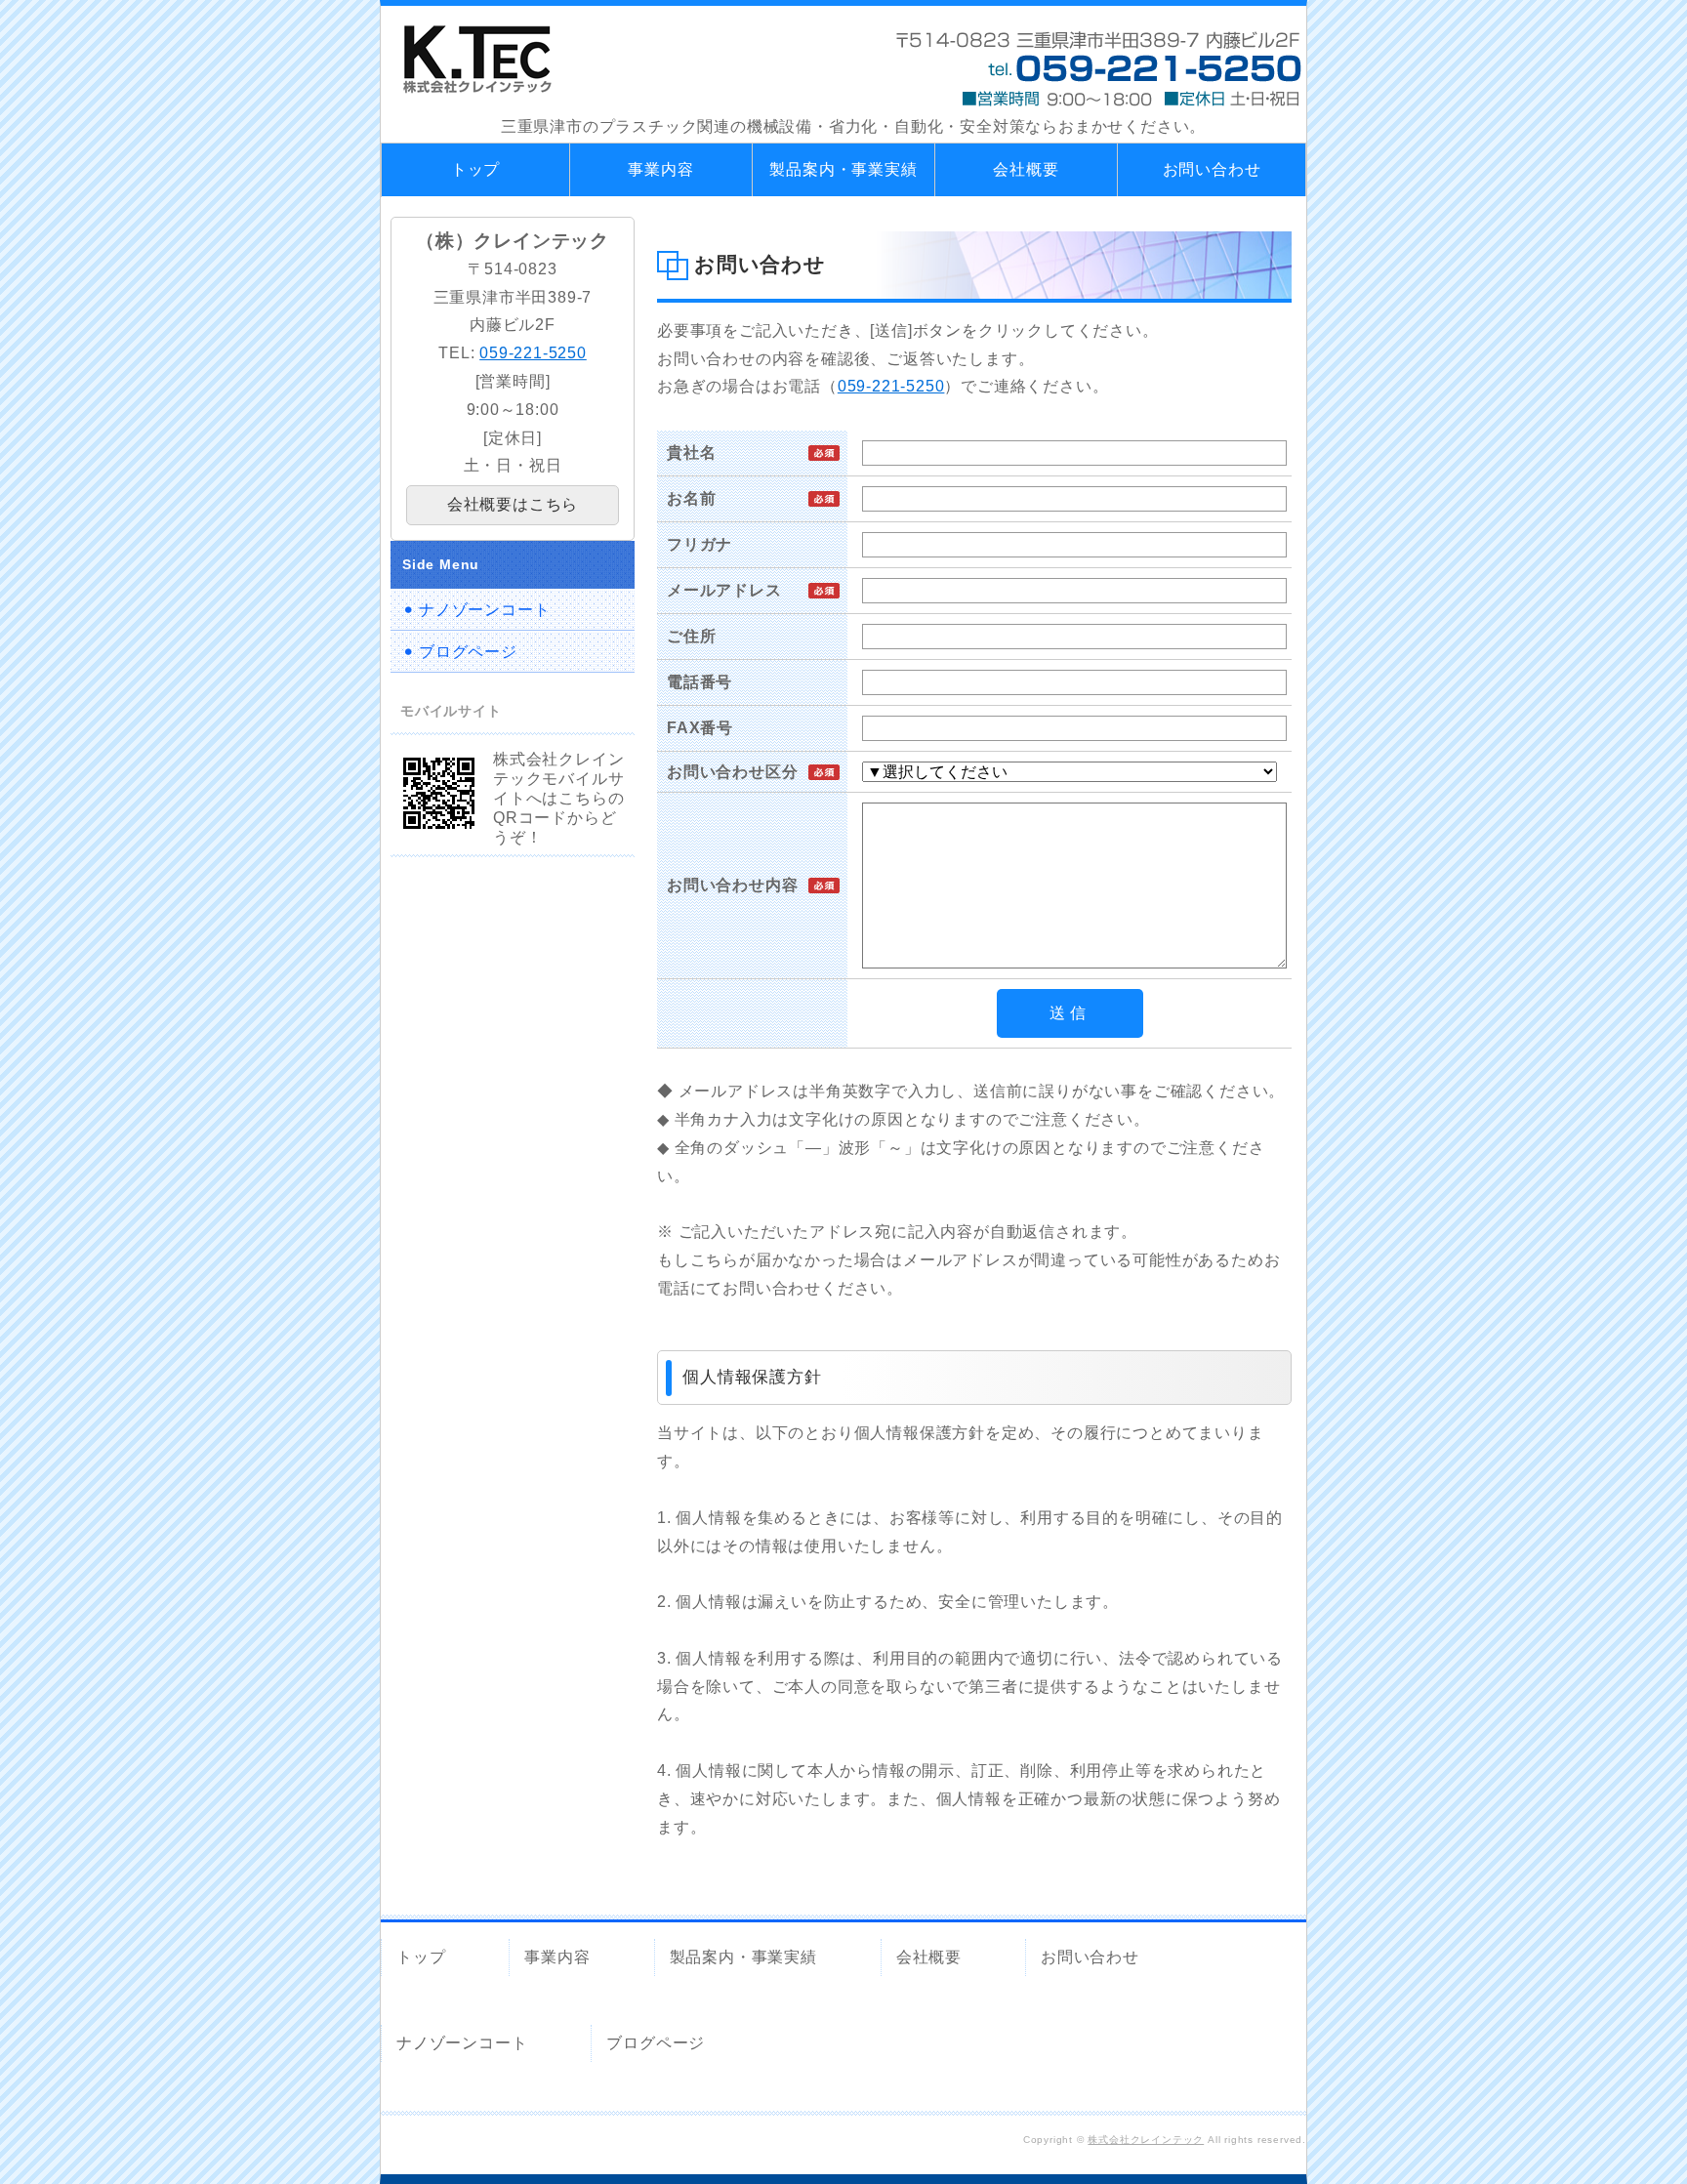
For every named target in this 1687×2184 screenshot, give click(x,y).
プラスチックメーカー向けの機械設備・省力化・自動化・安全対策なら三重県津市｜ (477, 60)
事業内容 (660, 169)
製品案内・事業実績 (843, 169)
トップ (475, 169)
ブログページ (468, 652)
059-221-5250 (891, 386)
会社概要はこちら (513, 504)
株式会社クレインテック (1146, 2140)
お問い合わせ (1212, 169)
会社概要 (1026, 169)
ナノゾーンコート (484, 610)
